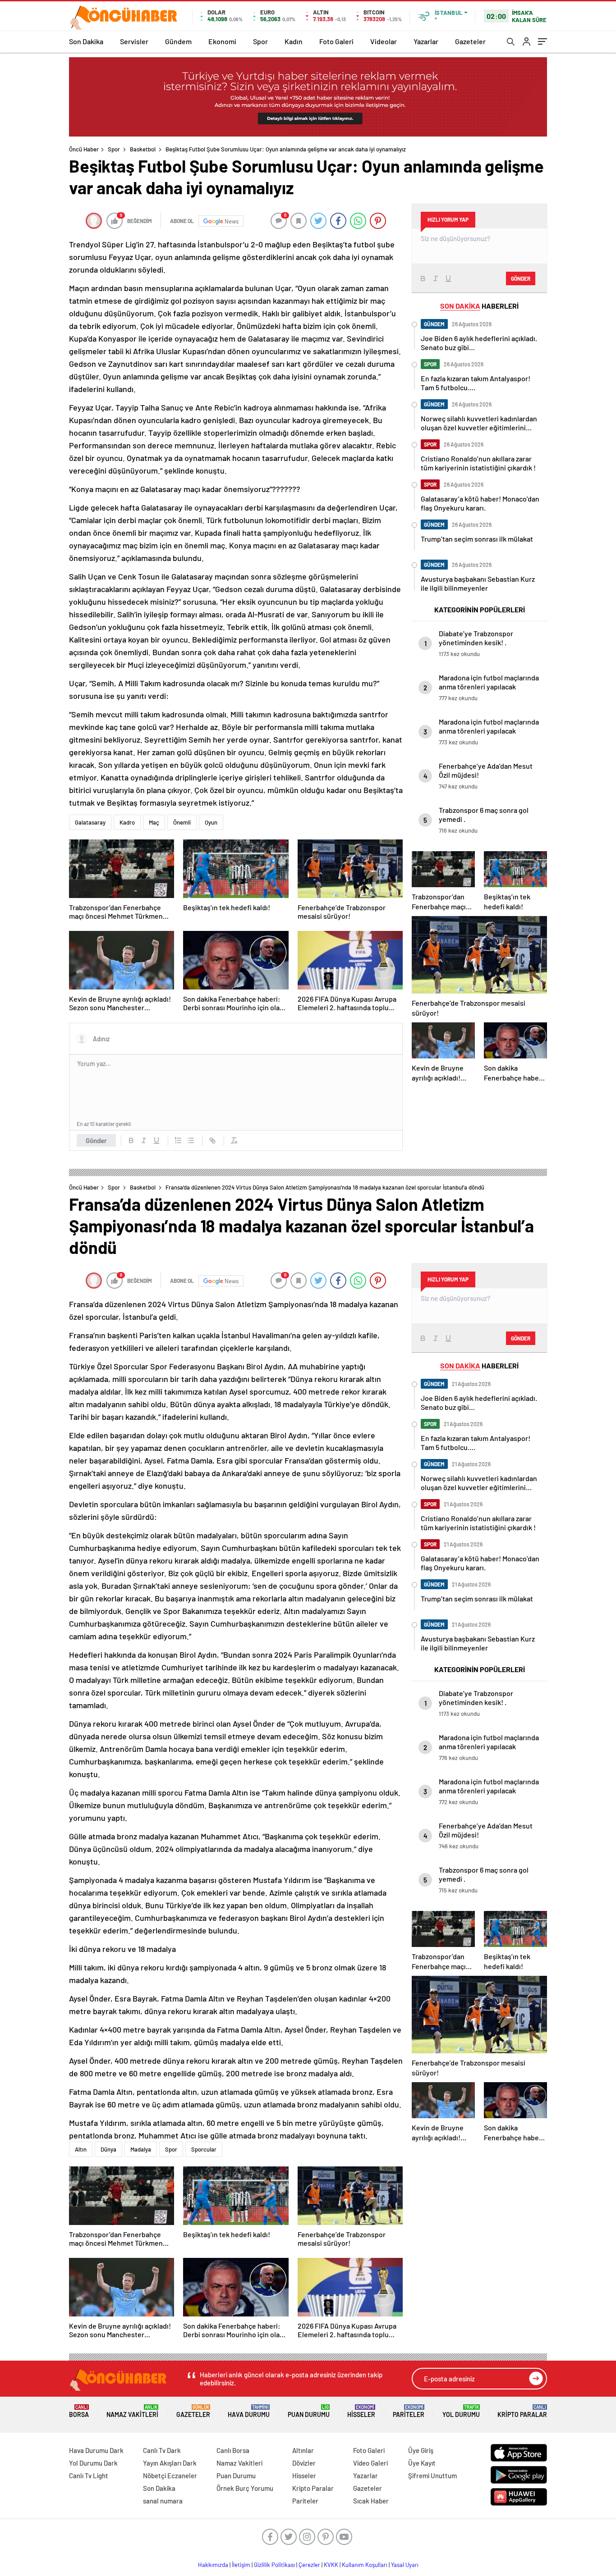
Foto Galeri (336, 41)
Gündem (178, 41)
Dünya (108, 2149)
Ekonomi (222, 41)
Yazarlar (426, 41)
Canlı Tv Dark (162, 2450)
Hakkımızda (213, 2565)
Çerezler (309, 2565)
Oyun (211, 822)
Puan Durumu (309, 2411)
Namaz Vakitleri (132, 2411)
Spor (260, 41)
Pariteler (409, 2411)
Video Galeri (370, 2463)
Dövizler (304, 2463)
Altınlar (303, 2450)
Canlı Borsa (233, 2450)
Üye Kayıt (422, 2463)
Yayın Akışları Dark (170, 2463)
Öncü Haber (84, 149)
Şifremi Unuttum (432, 2476)
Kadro (127, 822)
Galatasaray (90, 822)
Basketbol (143, 149)
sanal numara (163, 2501)
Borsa (79, 2411)
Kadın (294, 41)
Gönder (96, 1140)
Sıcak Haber (371, 2501)
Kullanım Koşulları (365, 2565)
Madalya (141, 2149)
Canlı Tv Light (89, 2476)
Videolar (384, 41)
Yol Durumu (461, 2411)
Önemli (182, 822)
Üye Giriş (421, 2450)
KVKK (331, 2565)
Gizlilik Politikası (274, 2565)
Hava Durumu (249, 2411)
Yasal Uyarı (405, 2565)
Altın (81, 2149)
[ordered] (178, 1140)
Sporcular (204, 2149)
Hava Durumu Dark (96, 2450)
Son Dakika (86, 41)
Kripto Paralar (522, 2411)
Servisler (134, 41)
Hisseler (361, 2411)
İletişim (241, 2565)
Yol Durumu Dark (93, 2463)
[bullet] (191, 1140)
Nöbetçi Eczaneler (170, 2476)
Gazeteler (470, 41)
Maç (154, 822)
